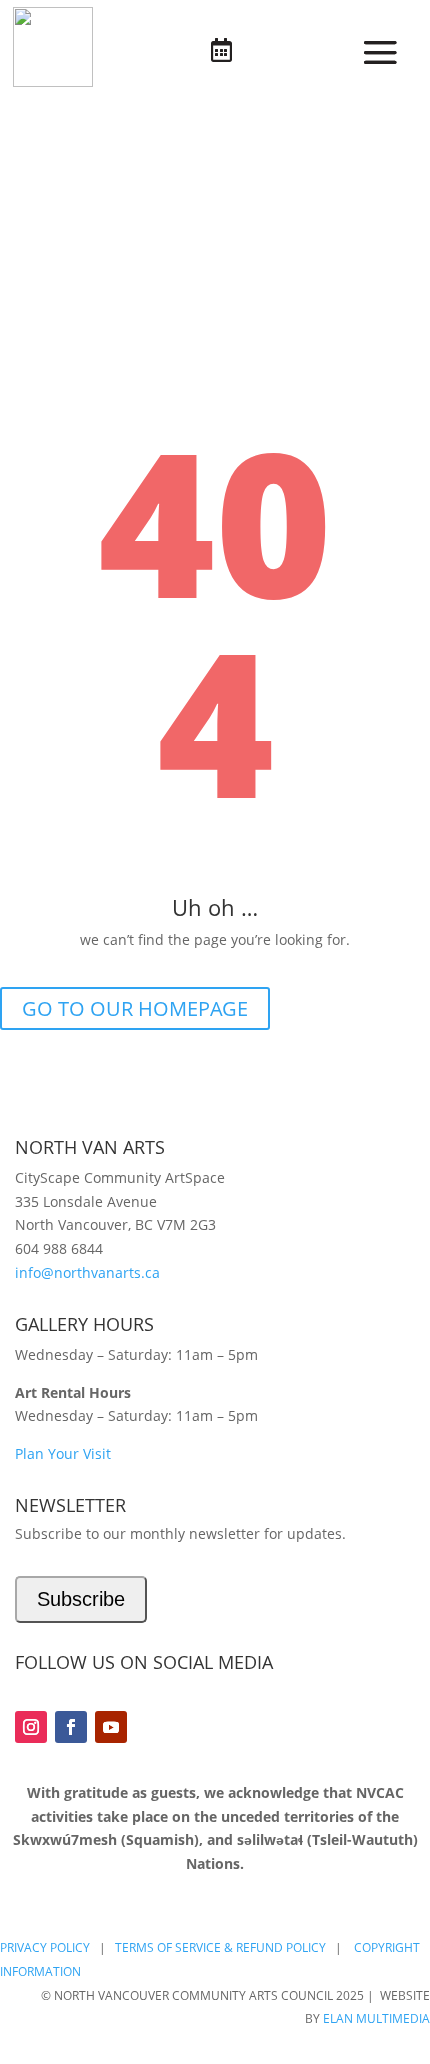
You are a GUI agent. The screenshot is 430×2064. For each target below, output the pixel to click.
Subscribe (81, 1599)
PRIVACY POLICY (45, 1947)
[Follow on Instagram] (31, 1727)
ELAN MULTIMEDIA (376, 2018)
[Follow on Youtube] (111, 1727)
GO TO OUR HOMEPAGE (135, 1008)
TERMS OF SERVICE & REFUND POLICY (220, 1947)
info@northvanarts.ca (87, 1272)
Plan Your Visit (63, 1453)
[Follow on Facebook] (71, 1727)
